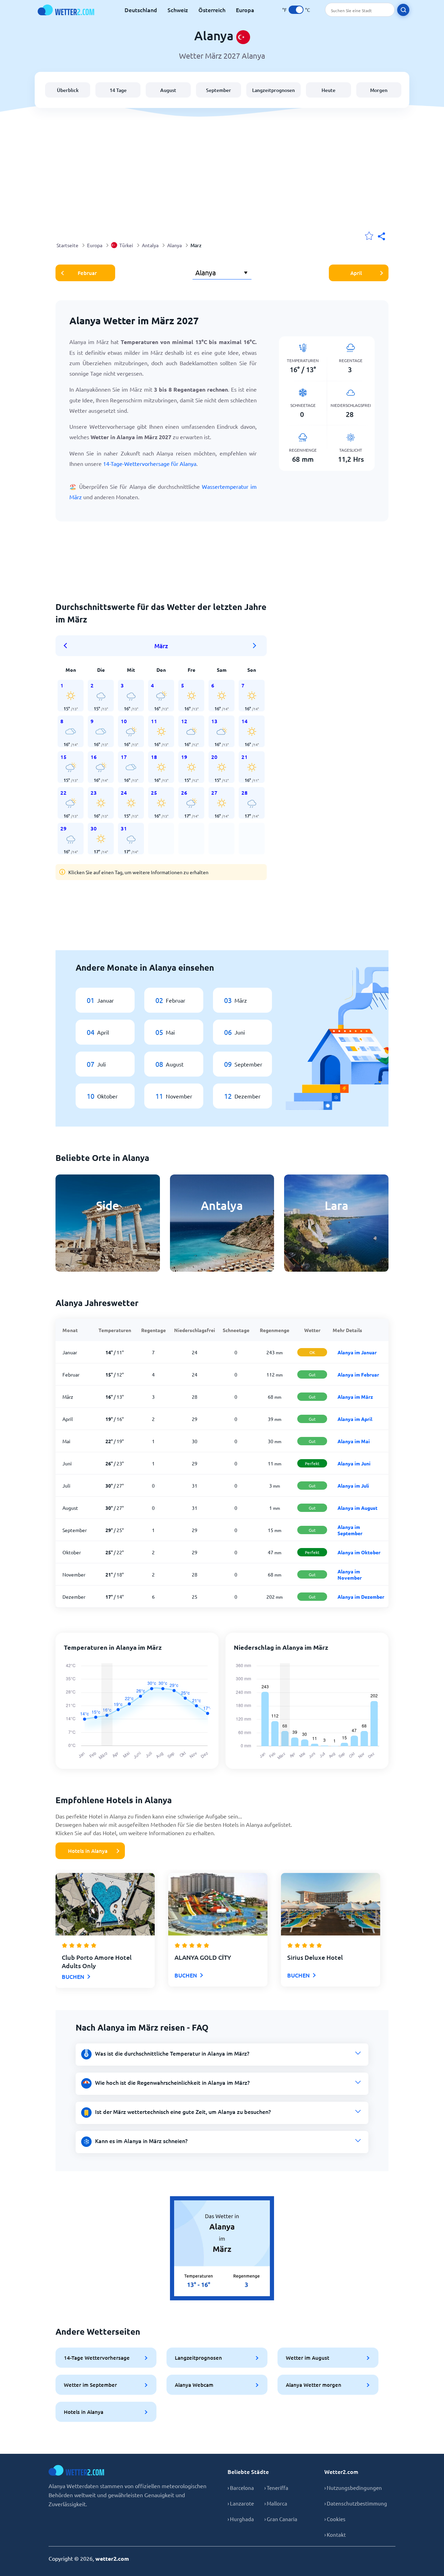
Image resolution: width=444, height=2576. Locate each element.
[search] (403, 10)
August (168, 90)
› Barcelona (241, 2488)
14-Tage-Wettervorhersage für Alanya (150, 463)
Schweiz (178, 10)
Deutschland (141, 10)
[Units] (296, 10)
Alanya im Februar (358, 1374)
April (356, 273)
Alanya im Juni (354, 1463)
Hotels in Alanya (88, 1851)
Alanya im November (350, 1574)
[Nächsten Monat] (255, 646)
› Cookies (335, 2519)
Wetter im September (90, 2385)
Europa (245, 10)
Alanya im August (357, 1508)
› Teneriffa (276, 2488)
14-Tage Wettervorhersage (97, 2358)
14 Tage (118, 90)
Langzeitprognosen (274, 90)
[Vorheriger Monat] (68, 646)
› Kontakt (335, 2535)
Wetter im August (308, 2358)
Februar (87, 273)
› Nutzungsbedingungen (353, 2488)
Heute (328, 90)
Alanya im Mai (354, 1441)
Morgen (379, 90)
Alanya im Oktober (359, 1552)
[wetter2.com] (66, 10)
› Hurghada (241, 2519)
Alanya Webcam (194, 2385)
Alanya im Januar (357, 1352)
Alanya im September (350, 1530)
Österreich (212, 10)
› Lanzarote (241, 2503)
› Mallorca (276, 2503)
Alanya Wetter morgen (314, 2385)
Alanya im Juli (353, 1486)
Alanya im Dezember (361, 1597)
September (219, 90)
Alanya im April (355, 1419)
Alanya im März (355, 1397)
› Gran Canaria (281, 2519)
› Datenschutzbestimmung (356, 2503)
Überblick (68, 90)
